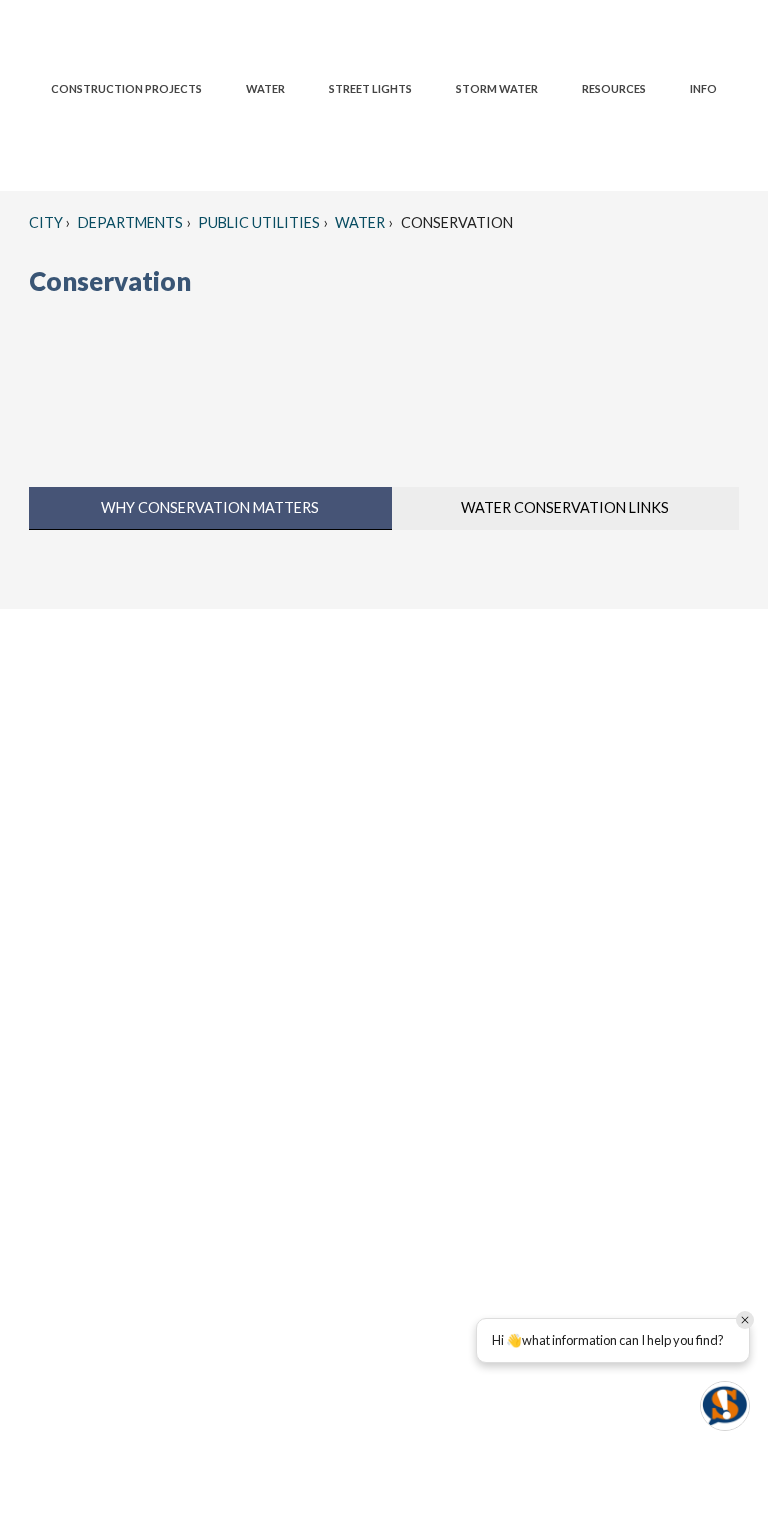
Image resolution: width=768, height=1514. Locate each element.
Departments (129, 222)
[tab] (210, 508)
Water (358, 222)
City (46, 222)
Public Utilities (257, 222)
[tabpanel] (384, 559)
